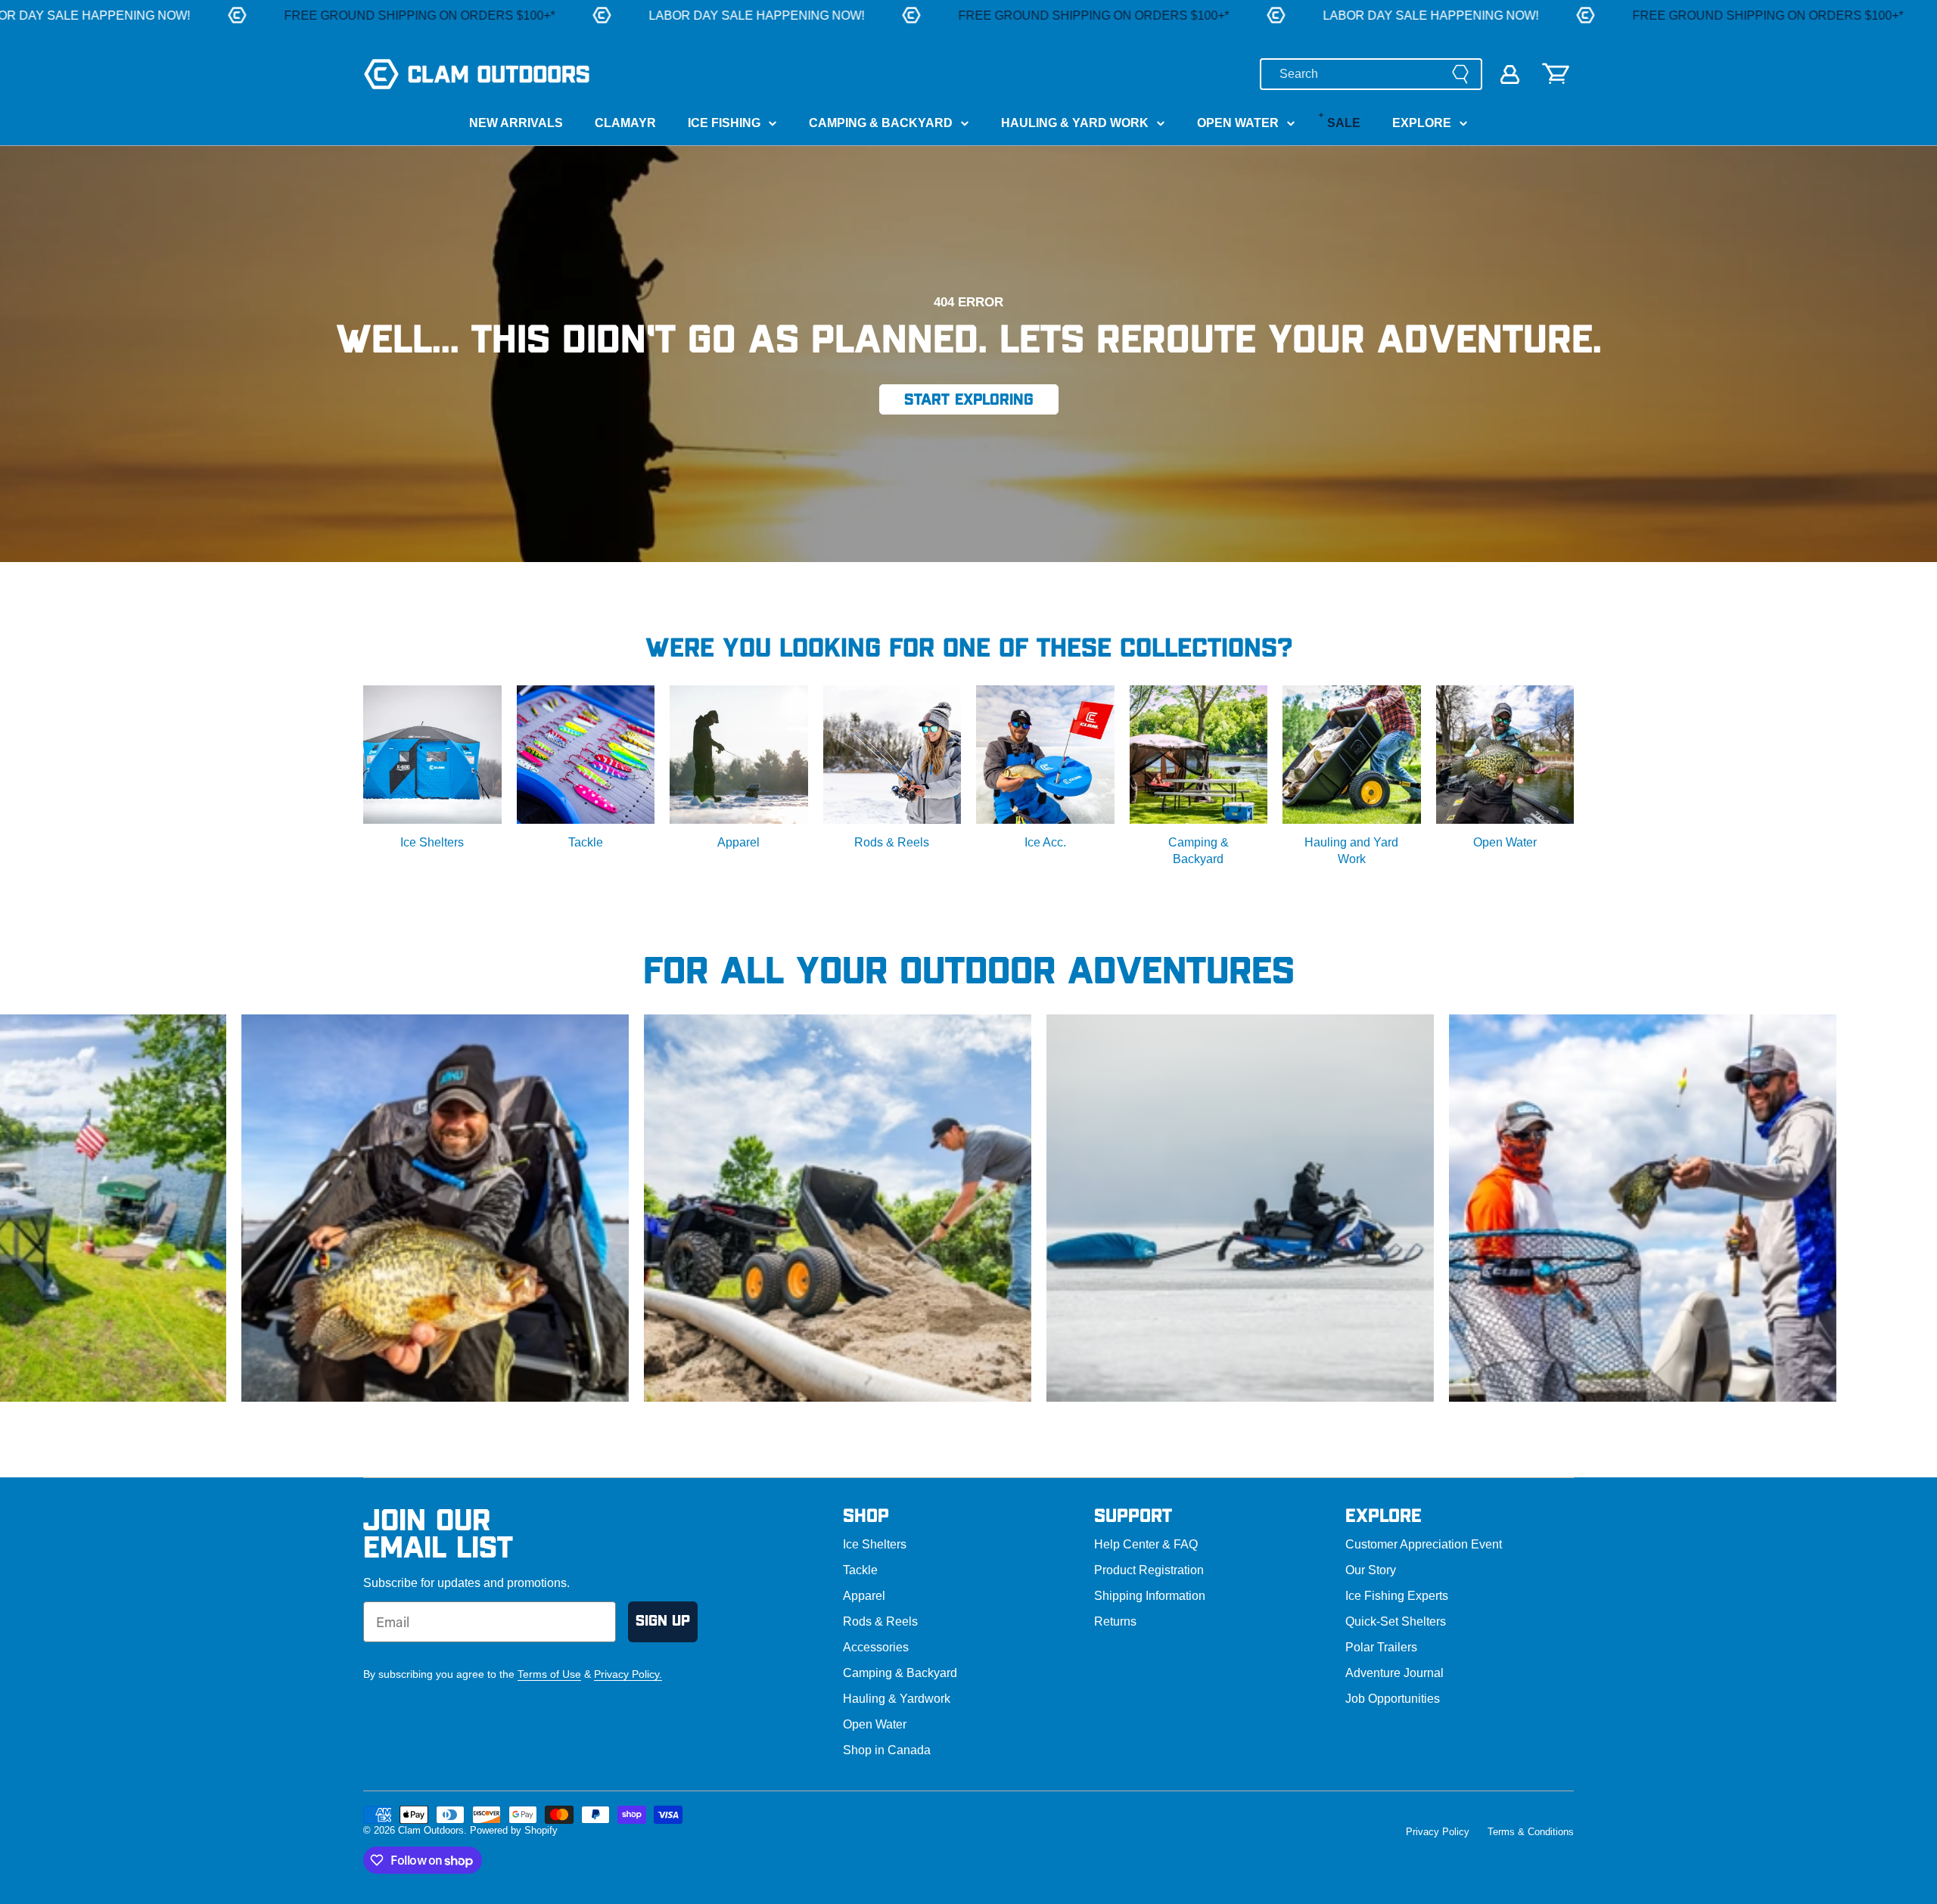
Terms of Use (549, 1674)
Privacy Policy (1438, 1832)
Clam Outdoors (431, 1830)
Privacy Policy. (628, 1674)
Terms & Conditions (1531, 1832)
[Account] (1510, 75)
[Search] (1460, 74)
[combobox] (1371, 74)
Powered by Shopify (514, 1830)
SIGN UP (663, 1621)
